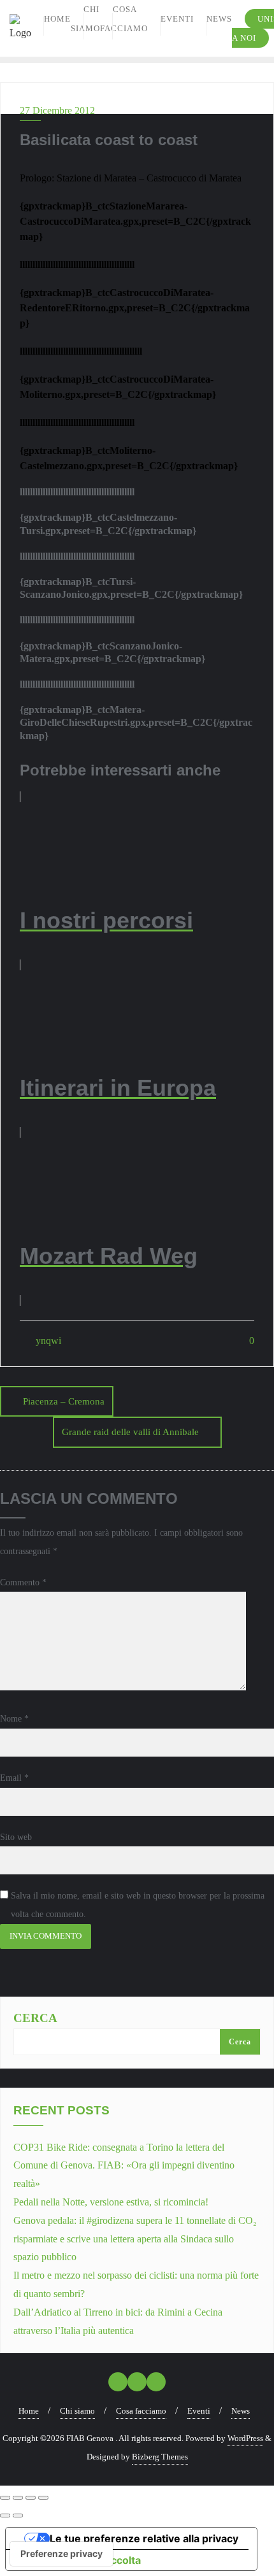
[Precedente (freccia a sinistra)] (5, 2516)
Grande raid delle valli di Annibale (130, 1432)
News (241, 2411)
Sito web (16, 1837)
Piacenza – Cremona (64, 1401)
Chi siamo (77, 2411)
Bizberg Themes (160, 2457)
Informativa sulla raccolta (78, 2560)
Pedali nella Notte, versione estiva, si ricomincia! (111, 2202)
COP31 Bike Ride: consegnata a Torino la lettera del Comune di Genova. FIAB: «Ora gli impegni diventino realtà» (124, 2166)
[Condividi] (31, 2498)
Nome (14, 1719)
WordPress (245, 2438)
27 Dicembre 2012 (57, 110)
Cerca (35, 2018)
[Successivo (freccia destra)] (18, 2516)
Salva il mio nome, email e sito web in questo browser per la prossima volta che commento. (138, 1905)
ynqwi (47, 1341)
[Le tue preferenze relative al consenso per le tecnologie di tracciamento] (61, 2554)
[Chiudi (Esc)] (43, 2498)
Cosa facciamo (141, 2411)
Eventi (199, 2411)
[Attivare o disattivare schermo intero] (18, 2498)
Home (29, 2411)
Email (14, 1778)
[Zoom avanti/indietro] (5, 2498)
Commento (23, 1582)
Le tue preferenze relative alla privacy (144, 2538)
